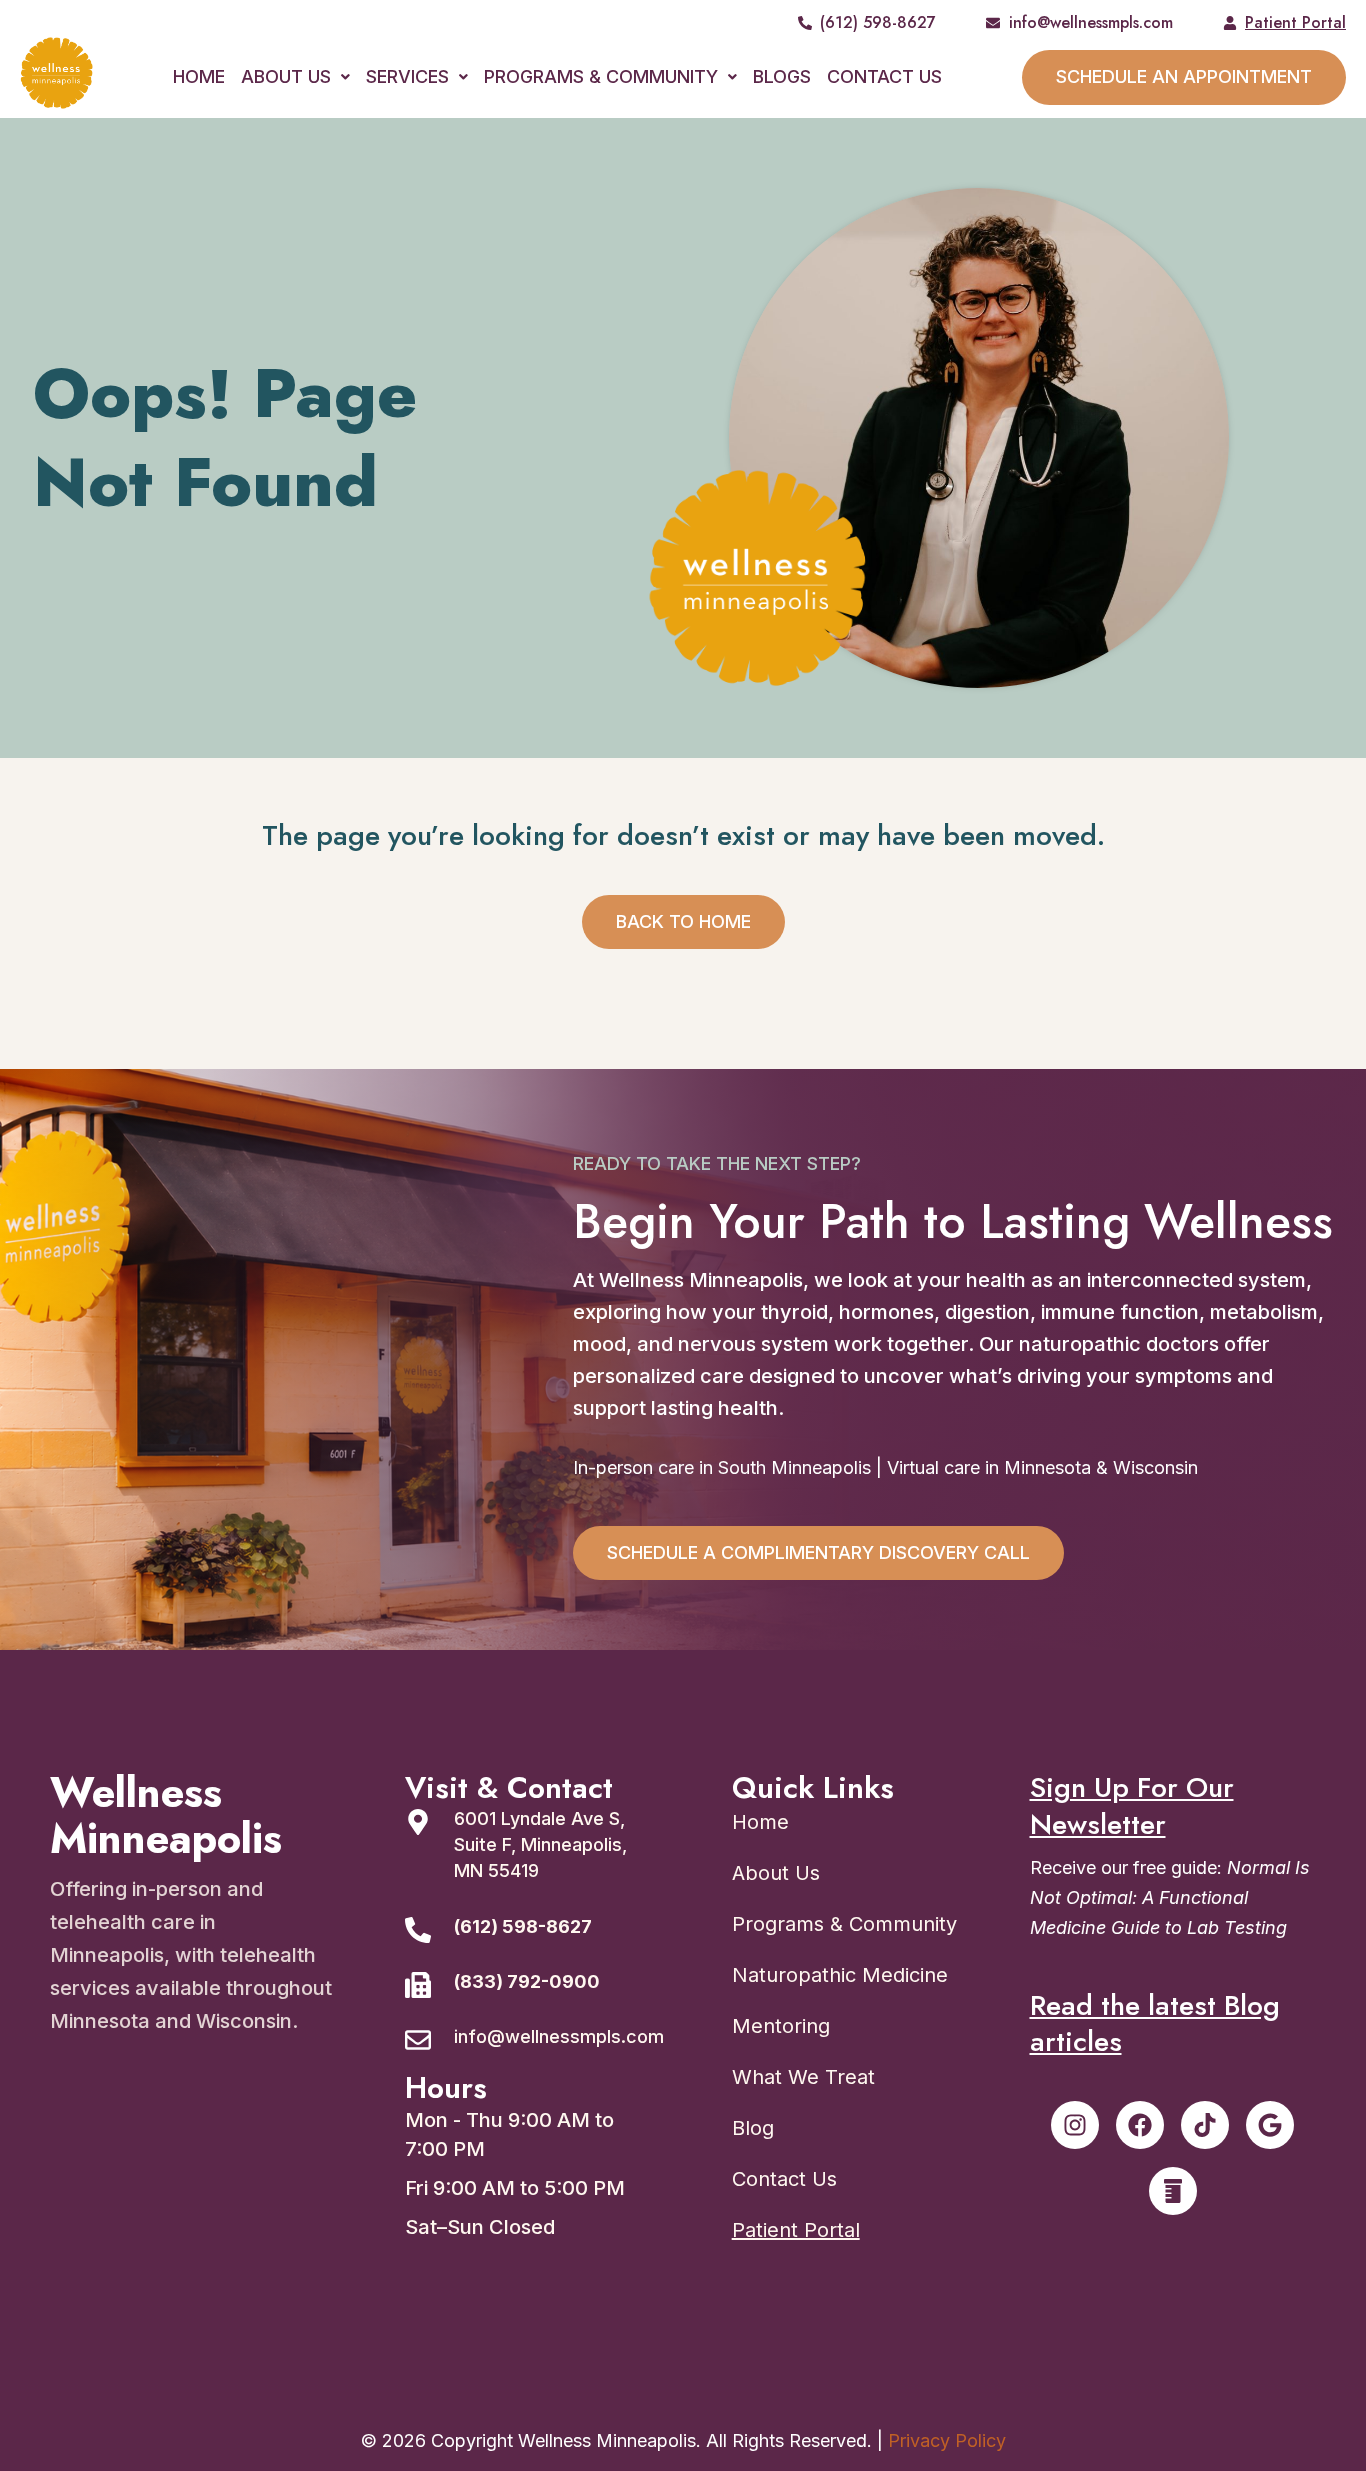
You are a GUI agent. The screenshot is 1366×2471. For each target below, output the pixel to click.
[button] (295, 77)
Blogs (782, 76)
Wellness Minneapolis (166, 1815)
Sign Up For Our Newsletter (1132, 1806)
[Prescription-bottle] (1173, 2191)
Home (199, 76)
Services (407, 76)
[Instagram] (1075, 2125)
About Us (286, 76)
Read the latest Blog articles (1155, 2024)
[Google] (1270, 2125)
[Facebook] (1140, 2125)
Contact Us (884, 76)
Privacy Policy (947, 2440)
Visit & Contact (509, 1787)
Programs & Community (601, 76)
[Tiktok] (1205, 2125)
